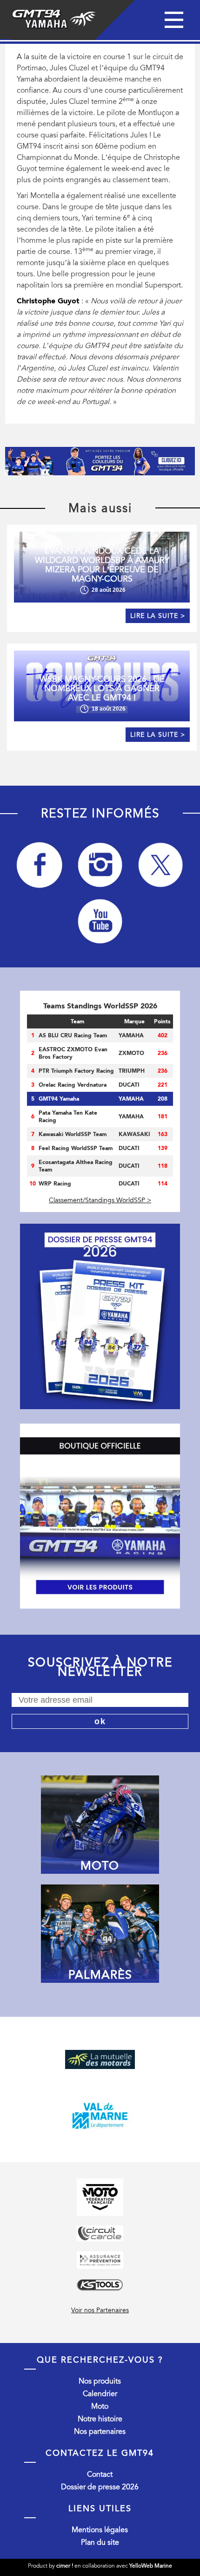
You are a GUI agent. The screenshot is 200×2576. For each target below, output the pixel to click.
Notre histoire (100, 2419)
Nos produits (100, 2381)
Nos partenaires (100, 2432)
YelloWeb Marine (151, 2566)
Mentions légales (100, 2530)
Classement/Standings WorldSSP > (100, 1200)
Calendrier (100, 2394)
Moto (100, 2406)
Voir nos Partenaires (100, 2310)
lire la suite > (158, 616)
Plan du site (100, 2542)
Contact (100, 2474)
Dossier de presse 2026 (100, 2487)
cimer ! (65, 2566)
